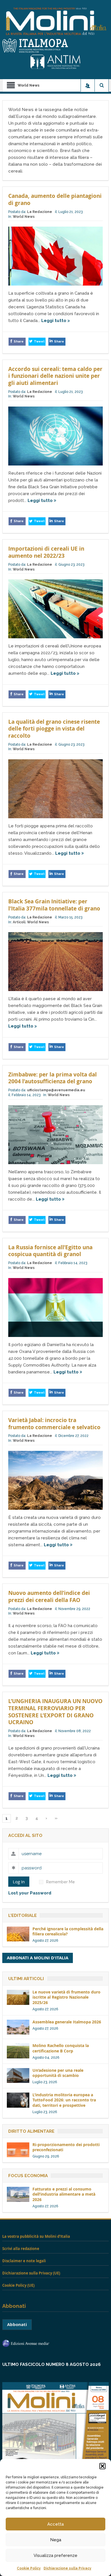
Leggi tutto (54, 321)
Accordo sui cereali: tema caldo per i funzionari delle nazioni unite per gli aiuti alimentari (55, 376)
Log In (19, 1882)
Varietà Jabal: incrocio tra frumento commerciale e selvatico (54, 1424)
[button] (102, 2466)
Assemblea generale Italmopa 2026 (67, 2022)
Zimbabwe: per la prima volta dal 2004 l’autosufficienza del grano (53, 1078)
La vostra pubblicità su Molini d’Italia (36, 2236)
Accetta (55, 2524)
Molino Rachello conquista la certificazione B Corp (61, 2048)
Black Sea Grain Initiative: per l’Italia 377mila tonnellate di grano (54, 905)
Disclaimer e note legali (24, 2261)
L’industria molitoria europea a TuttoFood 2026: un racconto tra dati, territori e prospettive (64, 2100)
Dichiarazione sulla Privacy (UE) (31, 2273)
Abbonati (17, 2324)
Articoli (19, 922)
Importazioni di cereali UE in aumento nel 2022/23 (46, 552)
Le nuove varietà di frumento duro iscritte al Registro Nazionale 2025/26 (66, 1997)
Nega (56, 2540)
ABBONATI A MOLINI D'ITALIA (38, 1958)
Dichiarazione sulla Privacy (67, 2568)
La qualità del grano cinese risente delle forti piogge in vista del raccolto (54, 729)
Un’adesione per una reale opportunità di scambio (58, 2073)
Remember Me (60, 1882)
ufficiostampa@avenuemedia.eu (56, 1090)
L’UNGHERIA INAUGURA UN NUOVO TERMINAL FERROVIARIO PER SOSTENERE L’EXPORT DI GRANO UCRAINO (55, 1712)
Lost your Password (30, 1893)
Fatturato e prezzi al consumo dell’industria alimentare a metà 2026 (64, 2194)
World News (24, 217)
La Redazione (40, 212)
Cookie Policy (29, 2568)
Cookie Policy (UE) (18, 2285)
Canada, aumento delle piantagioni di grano (55, 199)
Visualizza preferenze (55, 2556)
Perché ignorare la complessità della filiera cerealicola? (68, 1931)
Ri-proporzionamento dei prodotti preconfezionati (66, 2147)
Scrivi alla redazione (21, 2249)
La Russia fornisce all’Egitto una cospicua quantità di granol (50, 1251)
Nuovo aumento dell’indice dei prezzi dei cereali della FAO (49, 1596)
